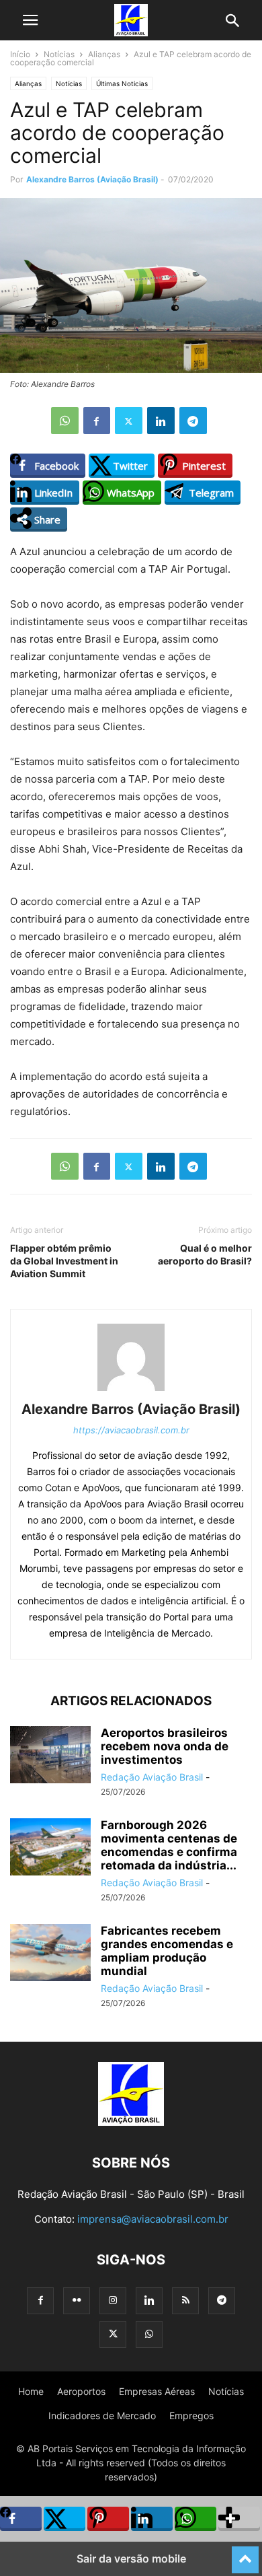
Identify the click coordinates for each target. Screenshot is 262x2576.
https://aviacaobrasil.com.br (131, 1430)
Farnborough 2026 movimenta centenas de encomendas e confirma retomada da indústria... (169, 1845)
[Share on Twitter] (64, 2519)
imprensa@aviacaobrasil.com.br (153, 2219)
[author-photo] (131, 1391)
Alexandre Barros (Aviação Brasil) (92, 179)
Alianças (104, 54)
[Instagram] (113, 2300)
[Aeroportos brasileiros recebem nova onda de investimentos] (50, 1756)
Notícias (59, 54)
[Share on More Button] (239, 2519)
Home (31, 2391)
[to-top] (245, 2554)
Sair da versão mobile (131, 2559)
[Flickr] (77, 2300)
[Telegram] (193, 421)
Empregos (191, 2416)
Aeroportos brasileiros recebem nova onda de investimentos (165, 1746)
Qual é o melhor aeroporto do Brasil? (205, 1254)
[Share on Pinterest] (108, 2519)
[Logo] (131, 2122)
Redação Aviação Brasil (152, 1777)
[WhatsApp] (65, 421)
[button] (30, 20)
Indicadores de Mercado (102, 2416)
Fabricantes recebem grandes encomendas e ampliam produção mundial (167, 1951)
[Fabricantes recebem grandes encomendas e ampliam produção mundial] (50, 1954)
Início (20, 54)
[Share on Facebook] (21, 2519)
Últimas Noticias (122, 83)
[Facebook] (97, 421)
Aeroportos (81, 2391)
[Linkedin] (161, 421)
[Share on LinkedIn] (152, 2519)
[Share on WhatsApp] (195, 2519)
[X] (129, 421)
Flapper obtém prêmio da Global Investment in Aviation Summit (64, 1261)
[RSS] (185, 2300)
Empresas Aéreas (157, 2391)
